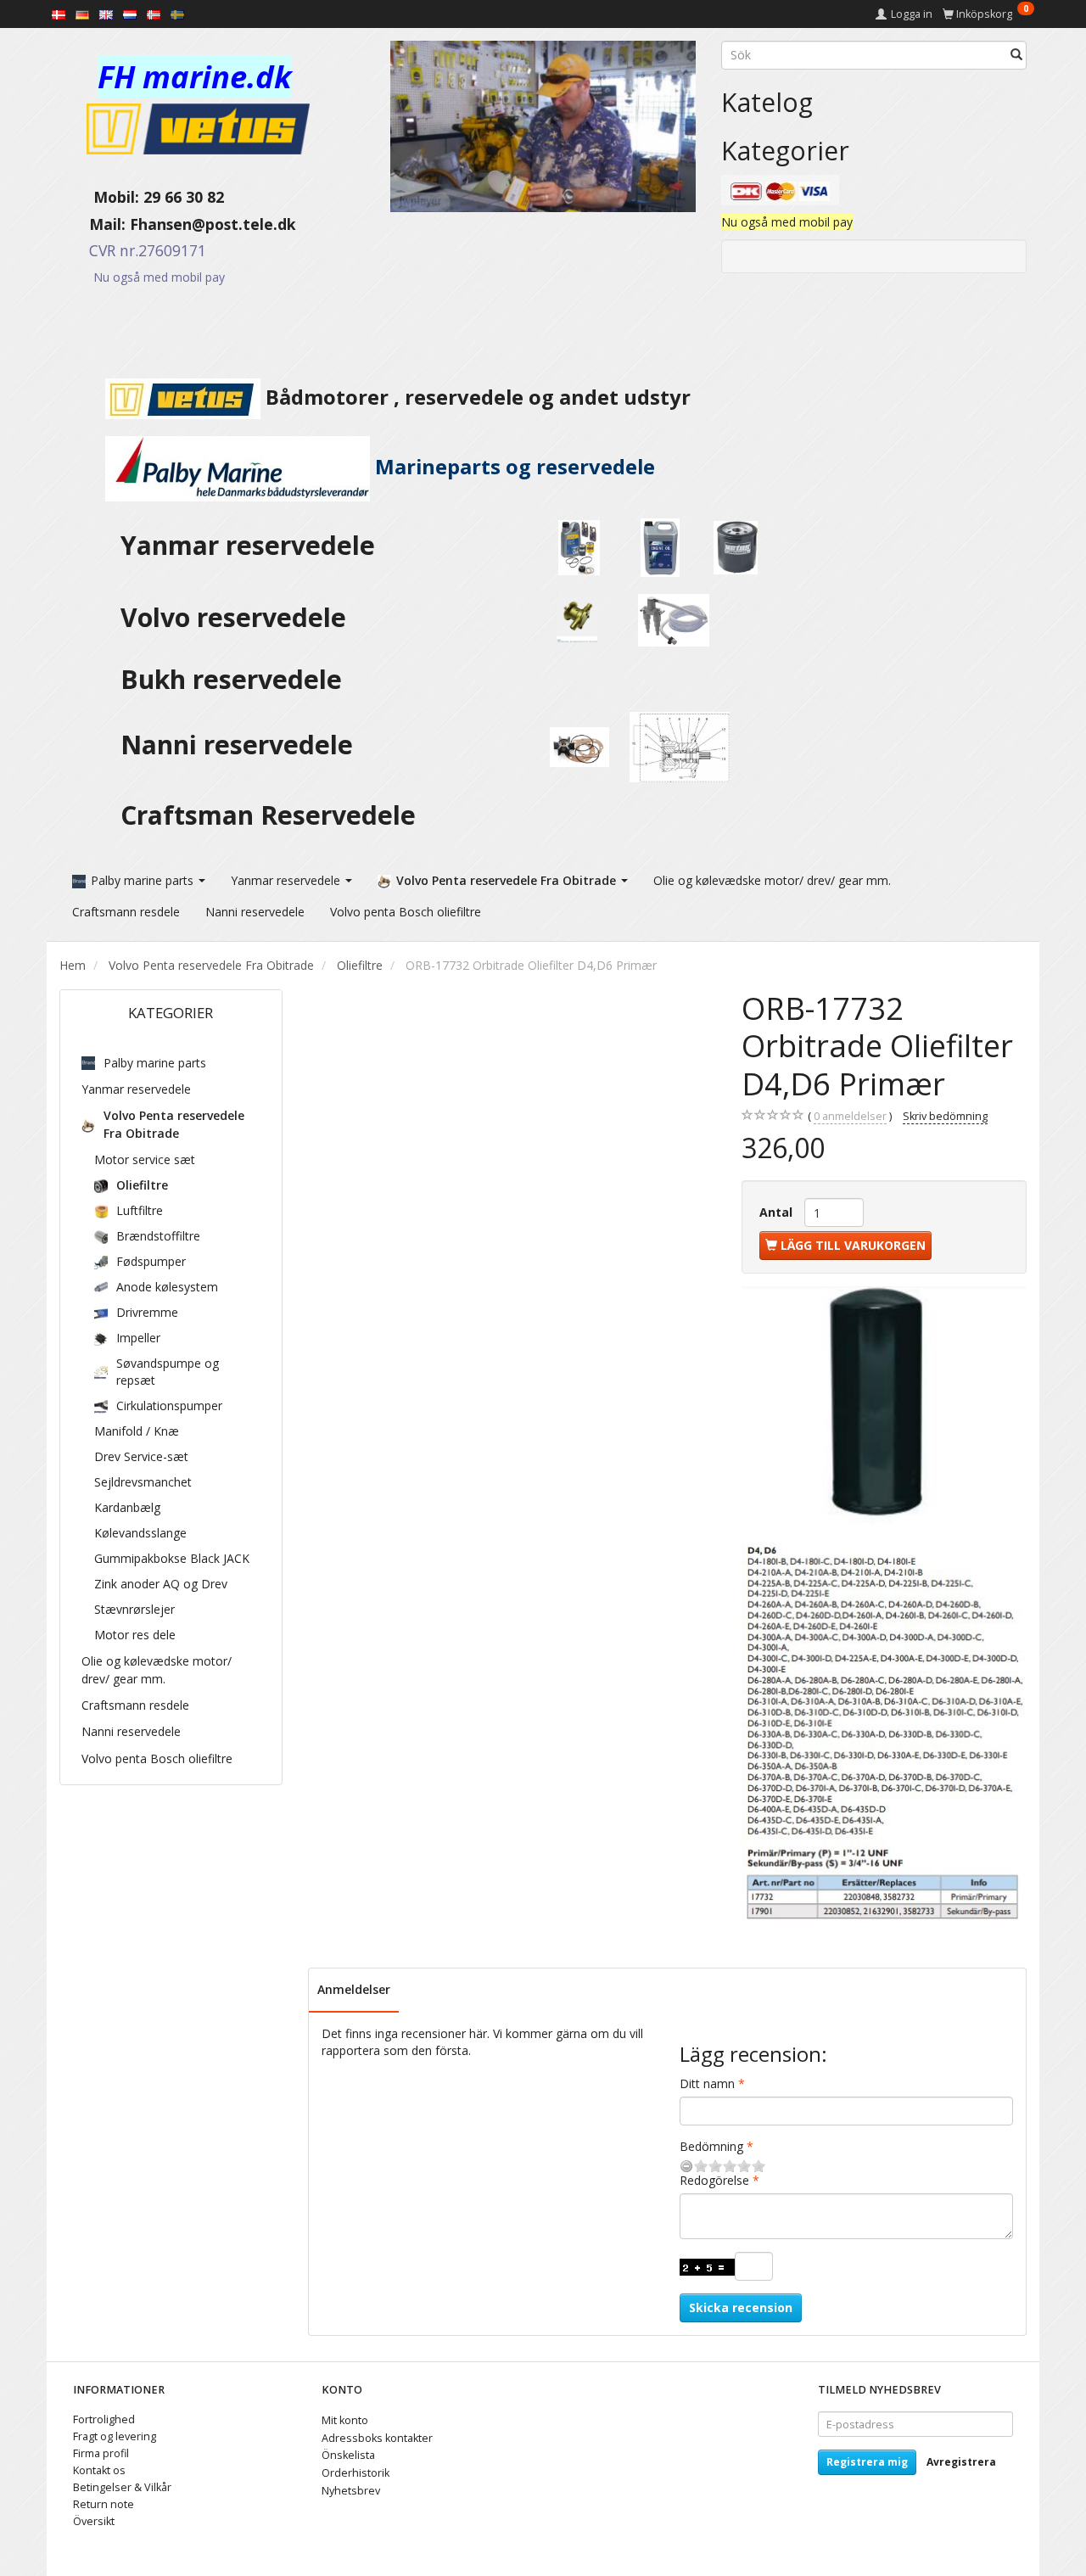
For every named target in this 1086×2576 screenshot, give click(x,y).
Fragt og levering (115, 2436)
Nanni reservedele (240, 745)
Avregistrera (961, 2462)
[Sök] (1016, 55)
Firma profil (101, 2453)
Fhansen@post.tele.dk (213, 224)
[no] (154, 14)
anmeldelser (850, 1116)
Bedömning (711, 2146)
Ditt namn (707, 2083)
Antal (778, 1212)
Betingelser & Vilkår (122, 2487)
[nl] (130, 14)
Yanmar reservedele (248, 545)
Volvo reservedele (240, 617)
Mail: (95, 224)
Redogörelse (714, 2180)
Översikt (94, 2521)
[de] (82, 14)
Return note (104, 2504)
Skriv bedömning (945, 1116)
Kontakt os (99, 2470)
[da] (59, 14)
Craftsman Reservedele (268, 815)
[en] (106, 14)
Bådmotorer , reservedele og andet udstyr (476, 397)
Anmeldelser (354, 1989)
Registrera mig (867, 2462)
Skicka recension (741, 2307)
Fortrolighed (104, 2419)
